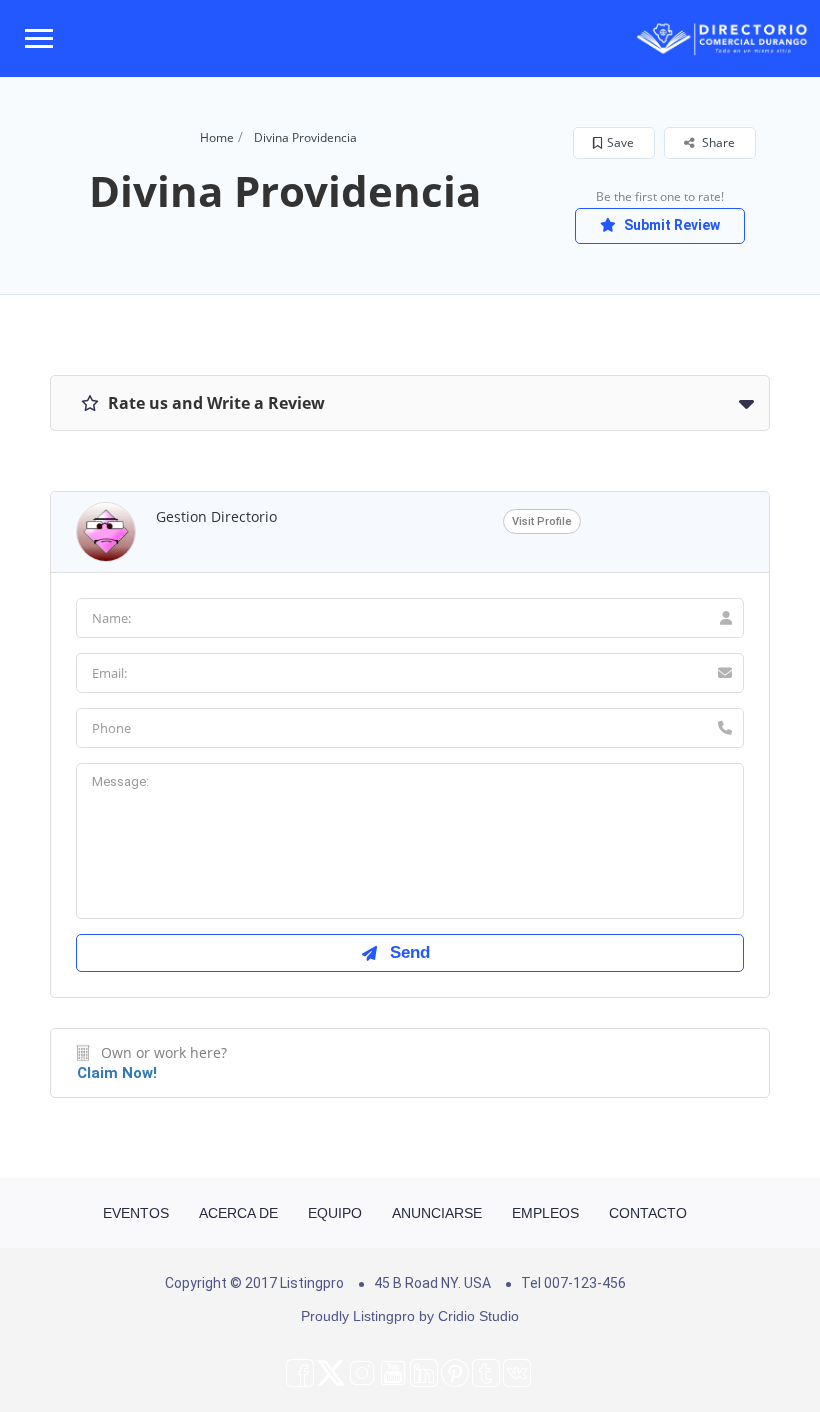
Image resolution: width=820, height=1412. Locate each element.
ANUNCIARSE (437, 1213)
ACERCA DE (238, 1213)
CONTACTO (648, 1213)
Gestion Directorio (216, 516)
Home (217, 137)
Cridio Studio (478, 1316)
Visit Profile (542, 521)
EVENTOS (136, 1213)
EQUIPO (335, 1213)
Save (620, 142)
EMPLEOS (545, 1213)
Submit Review (670, 225)
